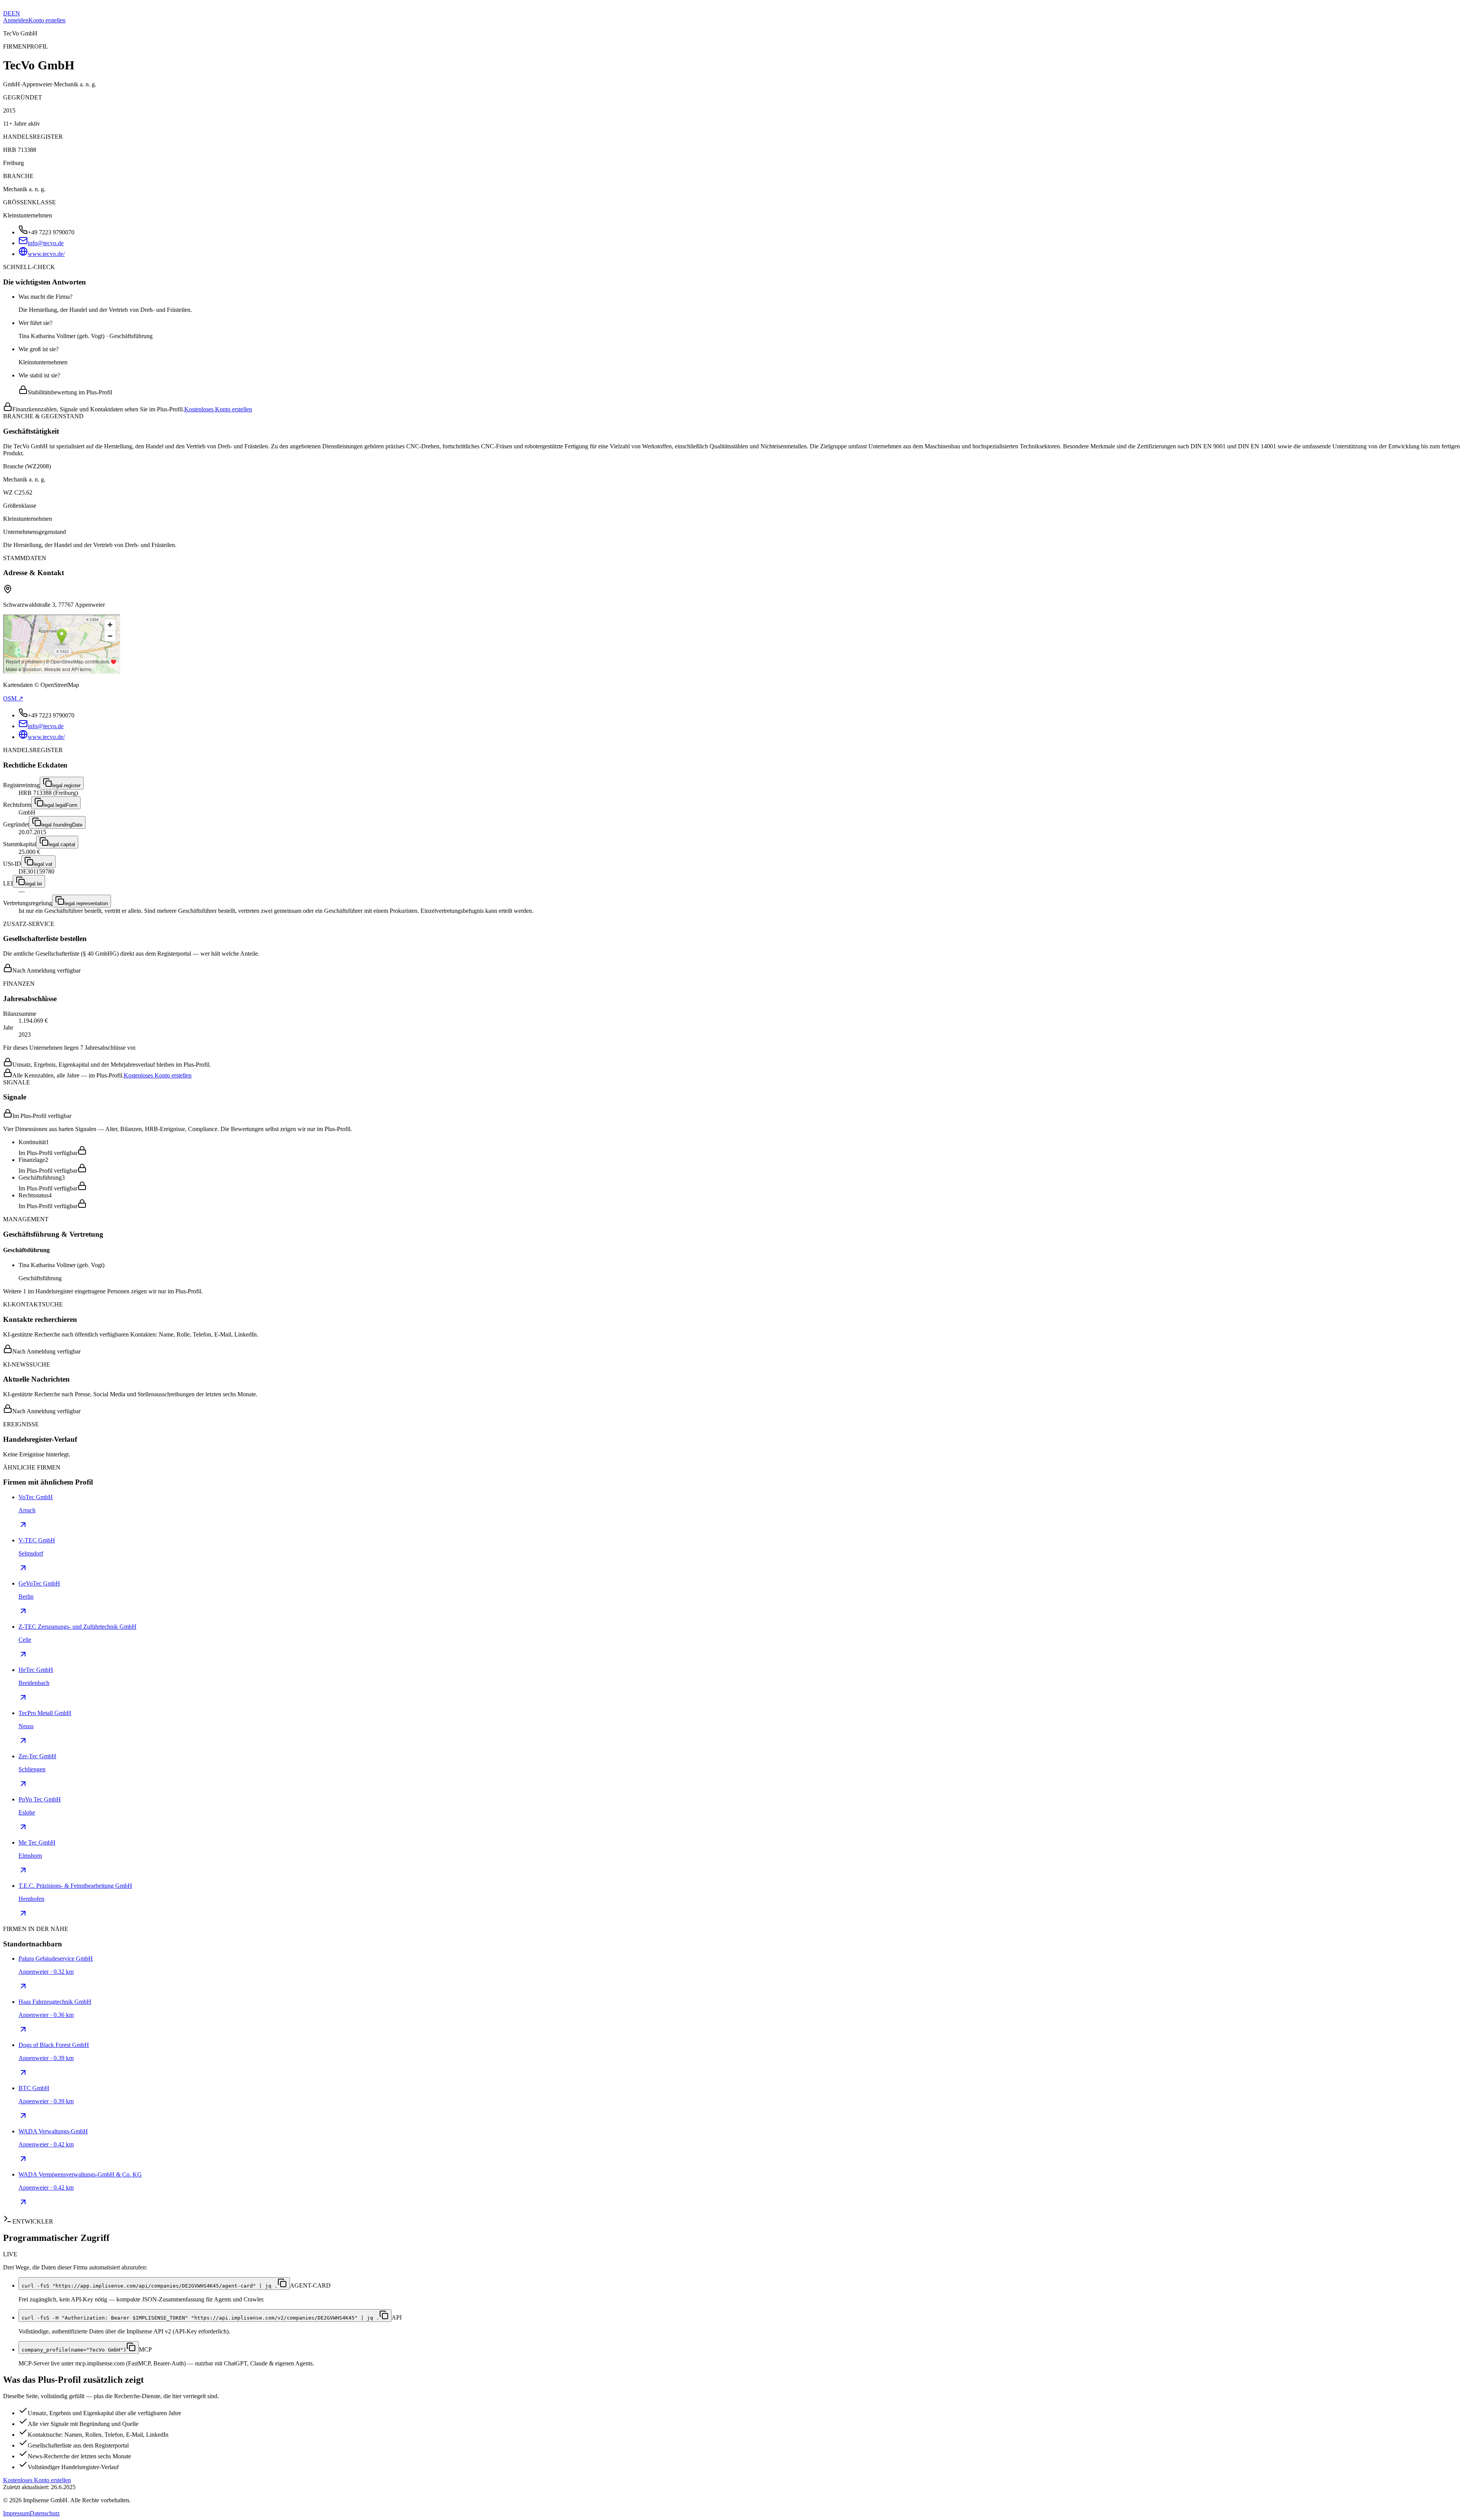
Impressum (16, 2513)
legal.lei (34, 884)
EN (16, 13)
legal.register (66, 785)
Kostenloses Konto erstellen (218, 409)
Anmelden (16, 20)
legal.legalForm (61, 805)
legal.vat (43, 864)
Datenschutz (45, 2513)
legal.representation (86, 903)
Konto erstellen (47, 20)
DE (7, 13)
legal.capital (62, 844)
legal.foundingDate (62, 825)
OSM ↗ (13, 698)
